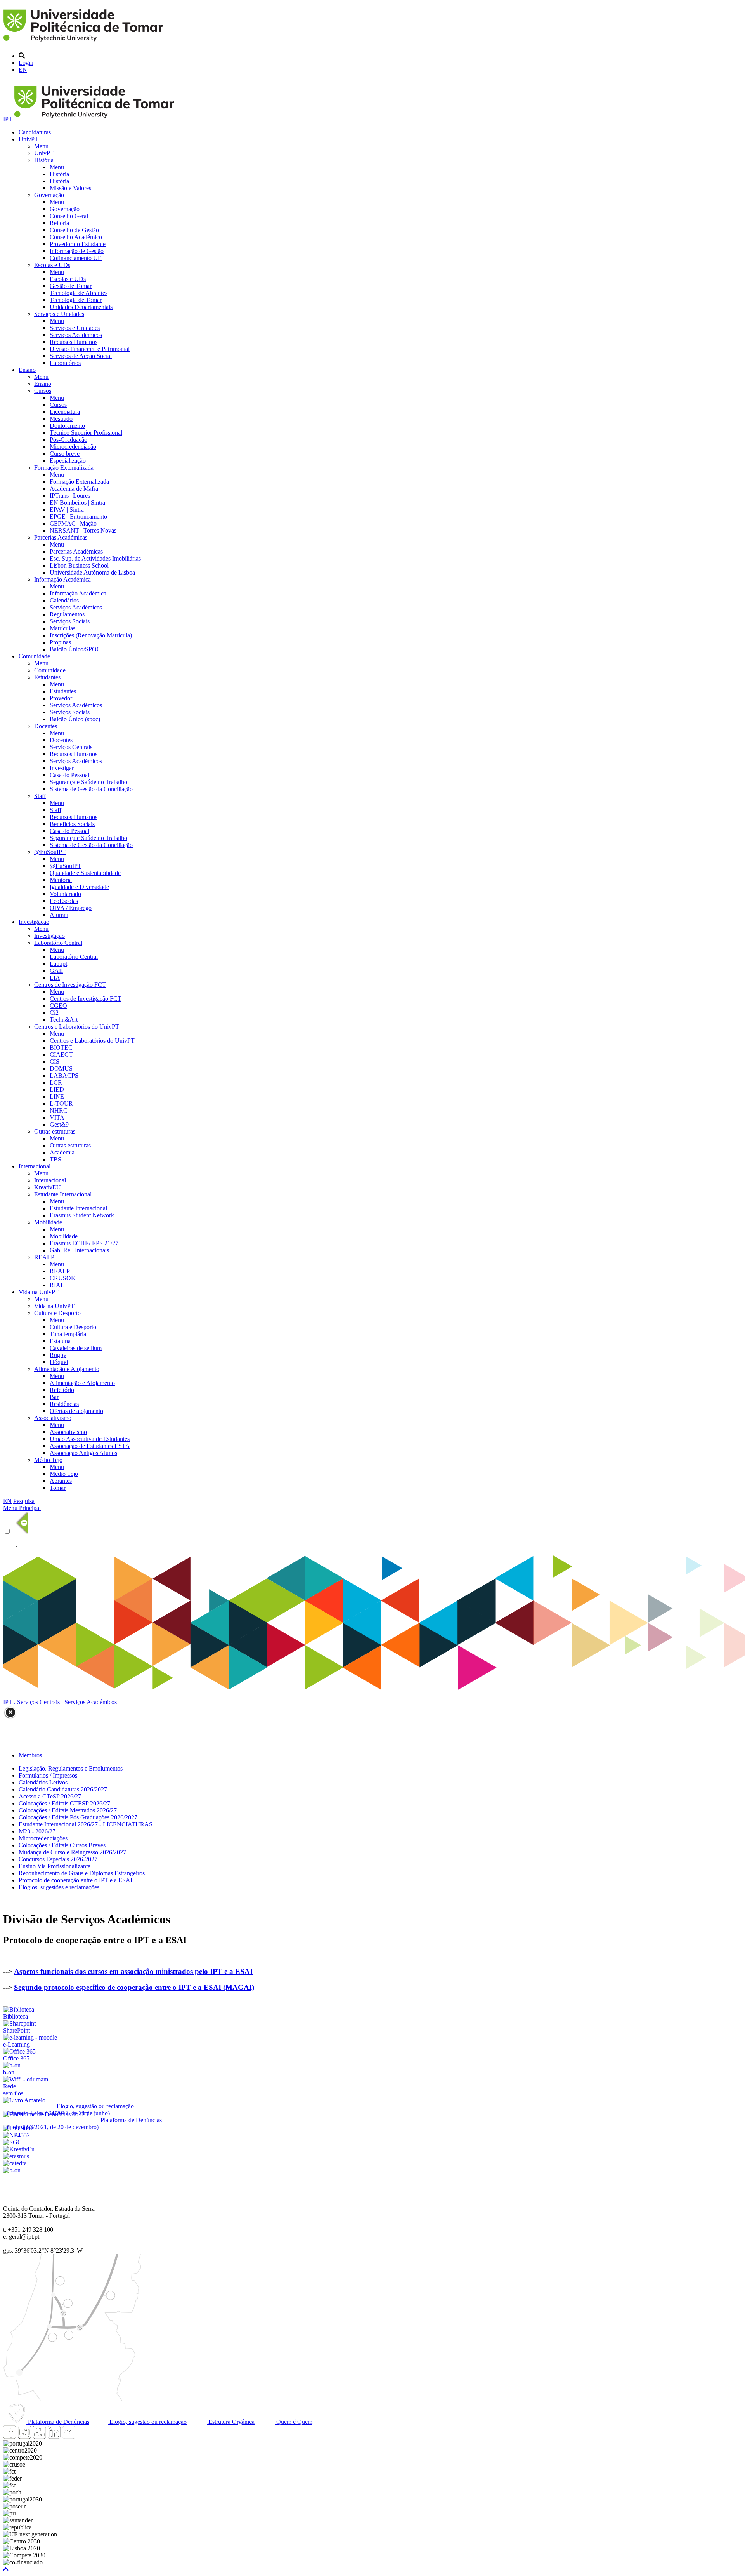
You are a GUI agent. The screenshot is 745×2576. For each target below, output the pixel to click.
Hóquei (59, 1362)
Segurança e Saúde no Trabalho (88, 782)
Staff (40, 796)
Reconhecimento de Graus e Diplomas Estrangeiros (82, 1873)
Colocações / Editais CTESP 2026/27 (64, 1803)
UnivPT (29, 139)
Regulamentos (67, 614)
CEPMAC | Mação (73, 523)
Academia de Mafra (74, 489)
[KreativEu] (19, 2149)
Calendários (64, 600)
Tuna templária (68, 1334)
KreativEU (48, 1187)
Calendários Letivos (43, 1782)
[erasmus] (16, 2156)
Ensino (27, 370)
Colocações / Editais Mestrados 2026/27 (68, 1810)
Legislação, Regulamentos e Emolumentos (71, 1768)
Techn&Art (64, 1020)
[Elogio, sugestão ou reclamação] (24, 2100)
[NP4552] (16, 2135)
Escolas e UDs (52, 265)
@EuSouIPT (50, 852)
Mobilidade (48, 1222)
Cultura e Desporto (57, 1313)
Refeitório (62, 1390)
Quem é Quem (294, 2422)
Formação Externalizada (64, 468)
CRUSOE (62, 1278)
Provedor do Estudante (78, 244)
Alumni (59, 915)
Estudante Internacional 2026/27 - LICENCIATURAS (86, 1824)
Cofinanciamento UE (76, 258)
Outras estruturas (55, 1131)
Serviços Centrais (71, 747)
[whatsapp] (83, 2436)
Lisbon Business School (79, 565)
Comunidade (34, 656)
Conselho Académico (76, 237)
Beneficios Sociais (72, 824)
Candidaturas (35, 132)
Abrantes (61, 1481)
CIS (55, 1061)
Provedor (61, 698)
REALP (44, 1257)
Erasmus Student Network (82, 1215)
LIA (55, 978)
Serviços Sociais (70, 621)
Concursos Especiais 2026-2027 (58, 1859)
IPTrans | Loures (70, 496)
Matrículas (62, 628)
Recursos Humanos (74, 342)
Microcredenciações (43, 1838)
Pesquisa (24, 1501)
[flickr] (69, 2436)
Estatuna (60, 1341)
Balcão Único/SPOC (75, 649)
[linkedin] (54, 2436)
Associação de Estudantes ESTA (90, 1446)
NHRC (59, 1110)
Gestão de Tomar (71, 286)
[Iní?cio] (85, 43)
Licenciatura (65, 412)
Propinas (60, 642)
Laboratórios (65, 363)
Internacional (35, 1166)
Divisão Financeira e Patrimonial (90, 349)
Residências (64, 1404)
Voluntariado (65, 894)
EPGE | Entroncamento (78, 516)
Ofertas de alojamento (76, 1411)
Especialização (68, 461)
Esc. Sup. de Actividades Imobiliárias (95, 558)
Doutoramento (67, 426)
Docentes (46, 726)
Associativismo (53, 1418)
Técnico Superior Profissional (86, 433)
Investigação (34, 922)
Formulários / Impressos (48, 1775)
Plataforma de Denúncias (58, 2422)
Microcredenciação (73, 447)
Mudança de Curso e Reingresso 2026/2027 (72, 1852)
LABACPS (64, 1075)
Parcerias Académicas (61, 537)
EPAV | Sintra (67, 509)
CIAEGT (61, 1055)
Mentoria (61, 880)
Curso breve (65, 454)
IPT (9, 119)
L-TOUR (61, 1103)
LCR (56, 1082)
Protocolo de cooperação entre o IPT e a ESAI (75, 1880)
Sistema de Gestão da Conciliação (91, 789)
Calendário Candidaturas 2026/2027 (63, 1789)
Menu (41, 146)
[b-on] (12, 2170)
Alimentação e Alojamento (67, 1369)
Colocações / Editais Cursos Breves (62, 1845)
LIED (57, 1089)
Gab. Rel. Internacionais (79, 1250)
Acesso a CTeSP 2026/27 (50, 1796)
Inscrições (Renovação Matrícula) (91, 635)
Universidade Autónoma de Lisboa (92, 572)
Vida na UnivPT (39, 1292)
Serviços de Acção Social (81, 356)
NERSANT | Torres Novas (83, 530)
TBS (55, 1159)
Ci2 (54, 1013)
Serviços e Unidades (59, 314)
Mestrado (61, 419)
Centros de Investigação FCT (70, 985)
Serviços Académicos (76, 335)
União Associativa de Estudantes (90, 1439)
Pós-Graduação (68, 440)
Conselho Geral (69, 216)
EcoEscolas (64, 901)
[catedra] (15, 2163)
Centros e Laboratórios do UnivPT (77, 1027)
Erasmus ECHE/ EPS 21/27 (84, 1243)
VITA (57, 1117)
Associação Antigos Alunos (83, 1453)
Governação (49, 195)
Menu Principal (22, 1508)
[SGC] (12, 2142)
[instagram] (24, 2436)
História (44, 160)
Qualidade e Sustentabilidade (85, 873)
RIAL (57, 1285)
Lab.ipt (58, 964)
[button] (6, 2569)
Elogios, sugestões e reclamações (59, 1887)
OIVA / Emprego (71, 908)
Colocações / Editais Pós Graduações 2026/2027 (78, 1817)
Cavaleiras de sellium (76, 1348)
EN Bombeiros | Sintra (77, 503)
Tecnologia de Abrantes (79, 293)
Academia (62, 1152)
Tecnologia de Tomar (76, 300)
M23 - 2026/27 (37, 1831)
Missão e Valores (70, 188)
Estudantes (47, 677)
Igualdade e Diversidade (79, 887)
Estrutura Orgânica (231, 2422)
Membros (30, 1755)
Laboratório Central (58, 943)
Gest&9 (59, 1124)
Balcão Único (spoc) (75, 719)
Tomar (58, 1488)
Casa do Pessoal (69, 775)
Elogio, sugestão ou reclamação (147, 2422)
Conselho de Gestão (74, 230)
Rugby (58, 1355)
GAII (56, 971)
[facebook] (10, 2436)
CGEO (58, 1006)
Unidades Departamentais (81, 307)
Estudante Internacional (63, 1194)
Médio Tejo (48, 1460)
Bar (54, 1397)
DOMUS (61, 1068)
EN (23, 70)
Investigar (62, 768)
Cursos (43, 391)
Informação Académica (62, 579)
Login (26, 63)
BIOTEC (61, 1048)
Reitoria (59, 223)
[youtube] (39, 2436)
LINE (57, 1096)
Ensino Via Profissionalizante (55, 1866)
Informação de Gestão (77, 251)
